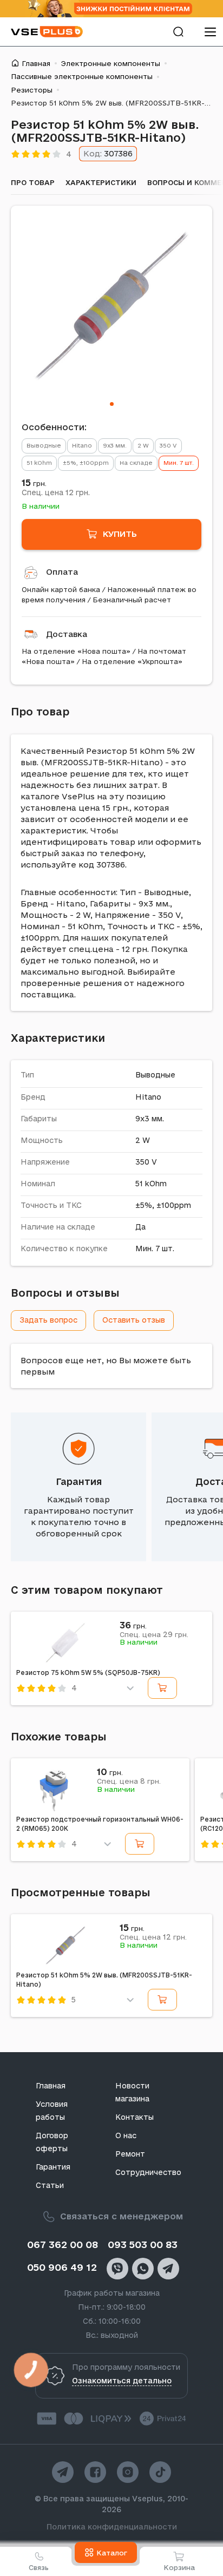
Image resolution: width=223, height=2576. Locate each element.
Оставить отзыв (134, 1320)
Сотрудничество (148, 2172)
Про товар (33, 182)
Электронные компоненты (111, 63)
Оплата (62, 572)
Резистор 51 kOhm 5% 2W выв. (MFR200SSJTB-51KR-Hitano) (104, 1980)
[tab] (112, 404)
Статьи (50, 2185)
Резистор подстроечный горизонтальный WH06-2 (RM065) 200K (100, 1824)
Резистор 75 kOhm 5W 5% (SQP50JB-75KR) (88, 1673)
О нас (126, 2135)
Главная (36, 63)
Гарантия (79, 1481)
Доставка (67, 634)
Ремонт (130, 2154)
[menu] (210, 32)
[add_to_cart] (162, 1688)
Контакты (135, 2117)
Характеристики (101, 182)
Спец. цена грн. (56, 492)
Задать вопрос (48, 1320)
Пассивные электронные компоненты (82, 76)
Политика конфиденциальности (112, 2527)
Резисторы (32, 90)
